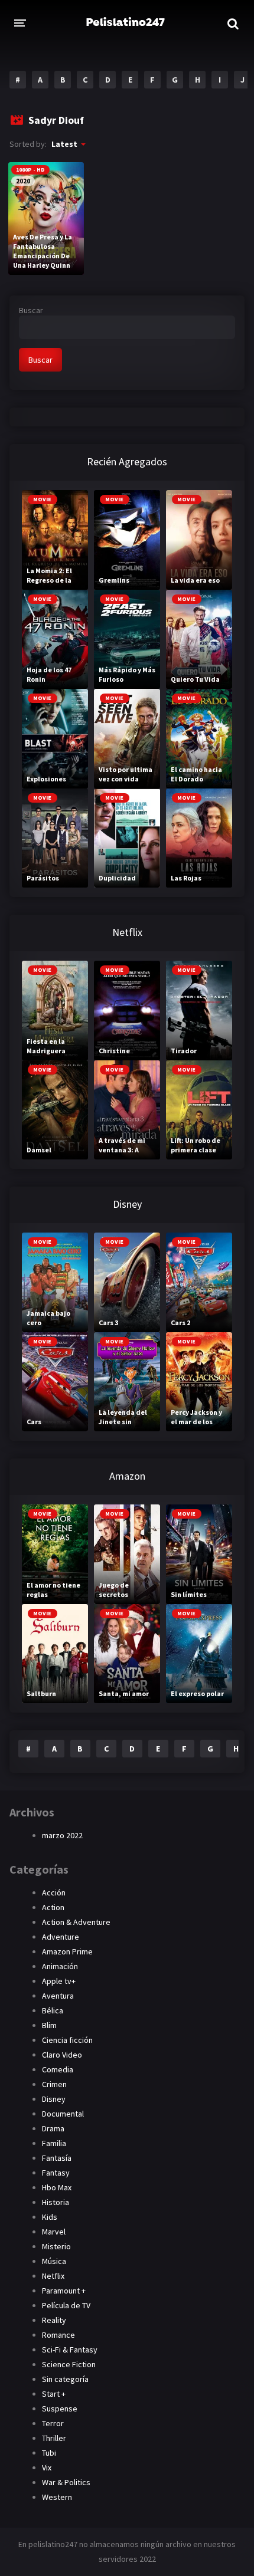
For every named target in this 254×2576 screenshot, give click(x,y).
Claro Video (62, 2055)
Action (53, 1907)
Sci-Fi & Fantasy (70, 2350)
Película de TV (66, 2305)
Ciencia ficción (67, 2040)
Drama (53, 2128)
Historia (56, 2202)
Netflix (53, 2276)
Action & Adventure (76, 1922)
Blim (49, 2025)
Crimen (54, 2084)
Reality (54, 2320)
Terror (53, 2423)
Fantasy (56, 2173)
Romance (58, 2335)
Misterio (56, 2246)
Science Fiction (69, 2364)
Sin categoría (65, 2379)
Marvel (54, 2232)
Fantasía (57, 2158)
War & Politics (66, 2482)
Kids (50, 2217)
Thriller (54, 2438)
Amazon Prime (67, 1951)
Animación (60, 1966)
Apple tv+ (59, 1981)
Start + (54, 2394)
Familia (54, 2143)
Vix (47, 2467)
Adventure (61, 1937)
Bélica (53, 2010)
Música (54, 2261)
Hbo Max (57, 2187)
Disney (54, 2099)
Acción (54, 1892)
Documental (63, 2114)
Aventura (58, 1996)
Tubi (49, 2453)
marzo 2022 (62, 1835)
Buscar (31, 310)
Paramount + (64, 2291)
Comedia (58, 2069)
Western (57, 2497)
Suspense (60, 2409)
